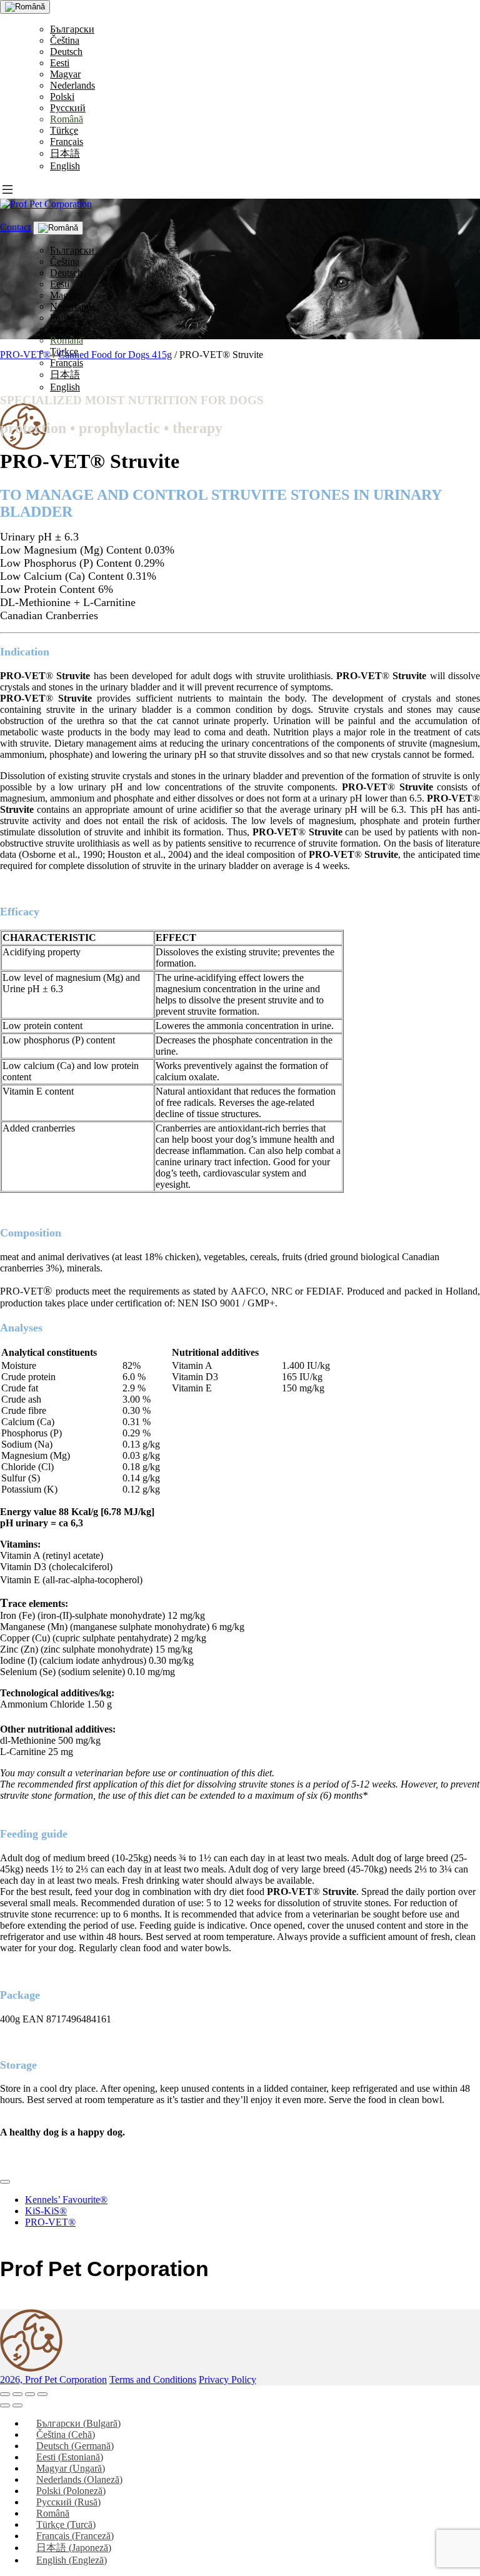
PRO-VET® (25, 355)
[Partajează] (30, 2394)
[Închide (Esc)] (42, 2394)
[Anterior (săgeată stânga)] (5, 2405)
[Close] (5, 2182)
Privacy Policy (227, 2380)
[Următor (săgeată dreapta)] (17, 2405)
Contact (15, 227)
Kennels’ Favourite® (66, 2200)
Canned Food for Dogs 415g (115, 355)
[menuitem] (72, 29)
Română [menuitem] (53, 2513)
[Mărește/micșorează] (5, 2394)
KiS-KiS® (46, 2211)
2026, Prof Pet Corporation (53, 2380)
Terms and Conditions (153, 2380)
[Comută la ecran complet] (17, 2394)
